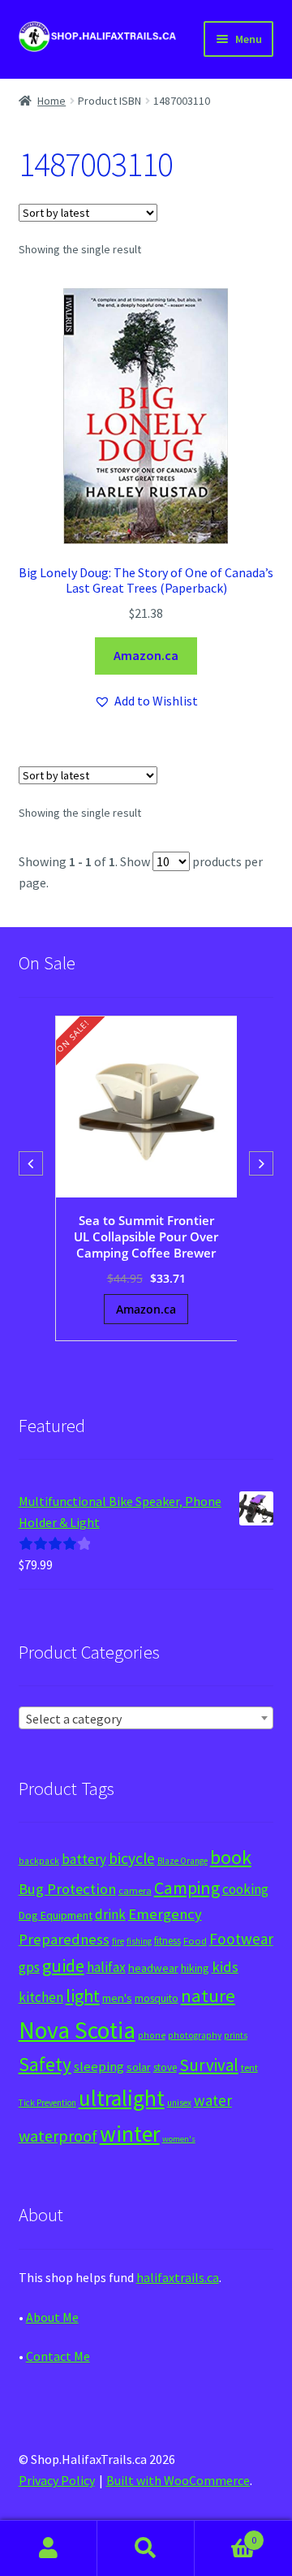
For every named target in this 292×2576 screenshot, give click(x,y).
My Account (49, 2548)
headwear (153, 1968)
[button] (146, 701)
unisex (179, 2103)
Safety (45, 2064)
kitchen (41, 1997)
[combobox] (146, 1718)
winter (130, 2134)
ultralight (122, 2098)
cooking (245, 1889)
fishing (139, 1941)
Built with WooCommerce (178, 2480)
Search (146, 2548)
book (231, 1857)
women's (179, 2139)
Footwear (241, 1939)
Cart (225, 2534)
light (83, 1996)
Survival (209, 2065)
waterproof (58, 2136)
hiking (195, 1968)
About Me (52, 2317)
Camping (187, 1888)
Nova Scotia (77, 2030)
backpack (39, 1861)
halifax (106, 1967)
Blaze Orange (182, 1861)
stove (165, 2067)
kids (225, 1967)
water (213, 2100)
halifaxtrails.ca (178, 2277)
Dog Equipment (56, 1915)
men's (117, 1998)
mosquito (157, 1998)
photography (195, 2035)
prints (236, 2035)
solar (139, 2067)
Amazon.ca (146, 655)
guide (63, 1965)
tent (249, 2067)
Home (52, 101)
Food (195, 1941)
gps (29, 1967)
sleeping (99, 2067)
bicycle (132, 1858)
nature (208, 1996)
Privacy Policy (57, 2480)
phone (152, 2035)
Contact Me (58, 2356)
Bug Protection (67, 1889)
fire (118, 1941)
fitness (167, 1941)
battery (84, 1859)
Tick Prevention (47, 2103)
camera (135, 1890)
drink (110, 1914)
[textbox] (146, 1719)
